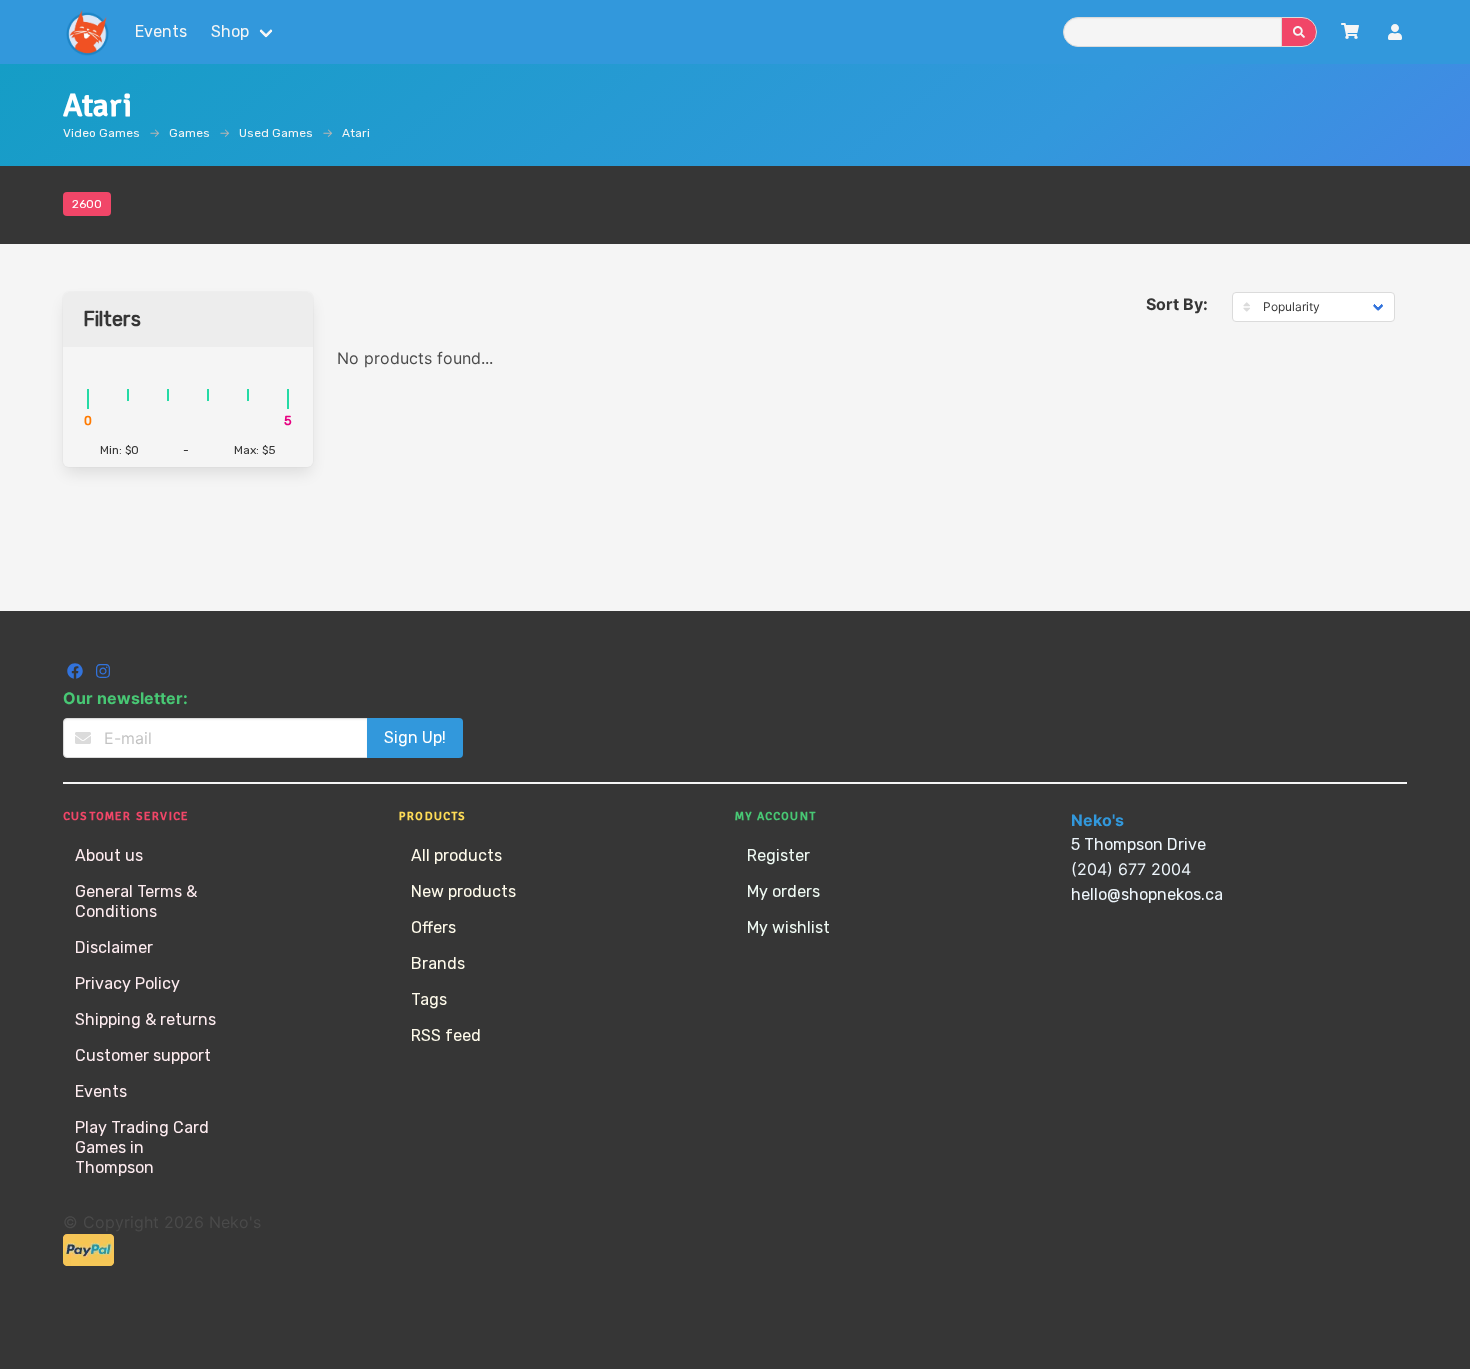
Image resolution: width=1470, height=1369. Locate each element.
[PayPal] (88, 1260)
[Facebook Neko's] (77, 673)
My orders (783, 891)
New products (463, 891)
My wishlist (788, 927)
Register (778, 855)
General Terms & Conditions (136, 901)
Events (161, 31)
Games (189, 133)
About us (109, 855)
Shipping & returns (145, 1019)
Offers (433, 927)
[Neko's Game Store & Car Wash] (87, 32)
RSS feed (446, 1035)
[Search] (1299, 32)
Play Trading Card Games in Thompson (142, 1147)
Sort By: (1177, 304)
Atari (356, 133)
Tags (429, 999)
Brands (438, 963)
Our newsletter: (125, 698)
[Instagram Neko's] (103, 673)
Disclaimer (114, 947)
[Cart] (1350, 31)
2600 (87, 204)
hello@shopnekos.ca (1147, 894)
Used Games (276, 133)
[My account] (1395, 34)
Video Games (101, 133)
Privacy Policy (127, 983)
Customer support (143, 1055)
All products (456, 855)
